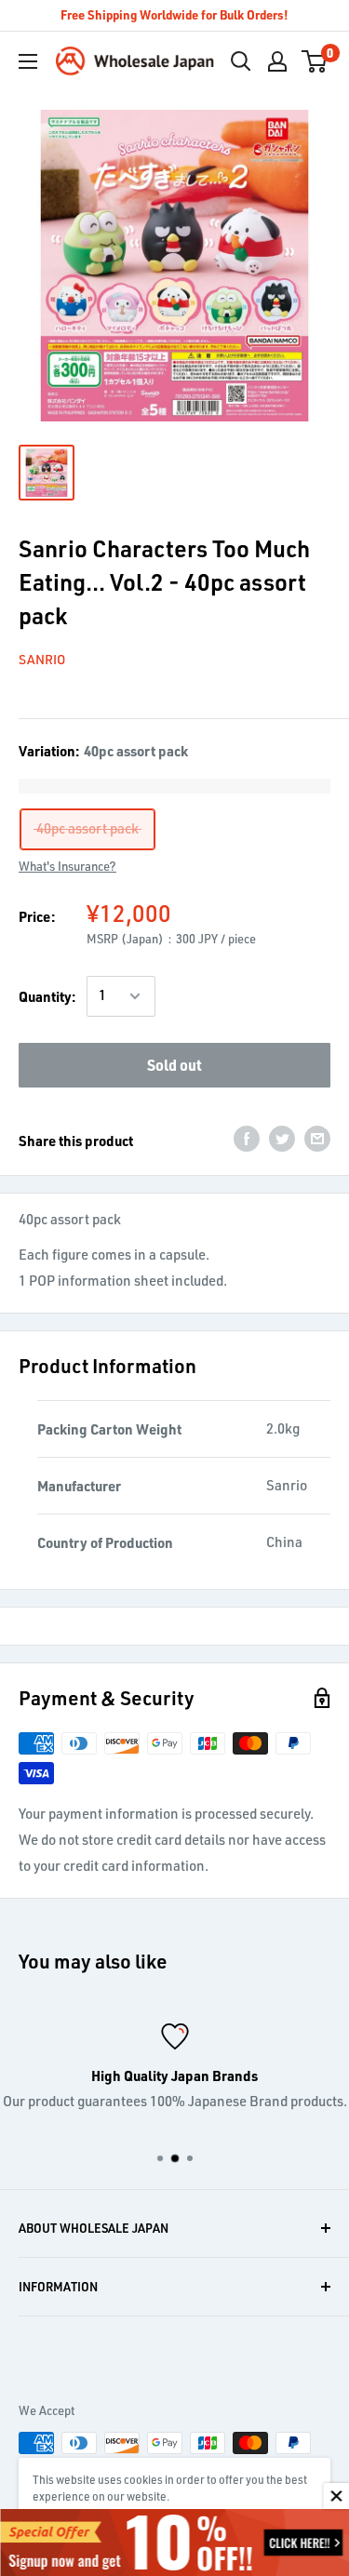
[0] (315, 61)
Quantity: (47, 996)
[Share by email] (317, 1138)
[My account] (277, 61)
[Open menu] (28, 61)
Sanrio (42, 659)
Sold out (174, 1065)
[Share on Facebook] (247, 1138)
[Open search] (241, 61)
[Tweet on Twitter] (282, 1138)
